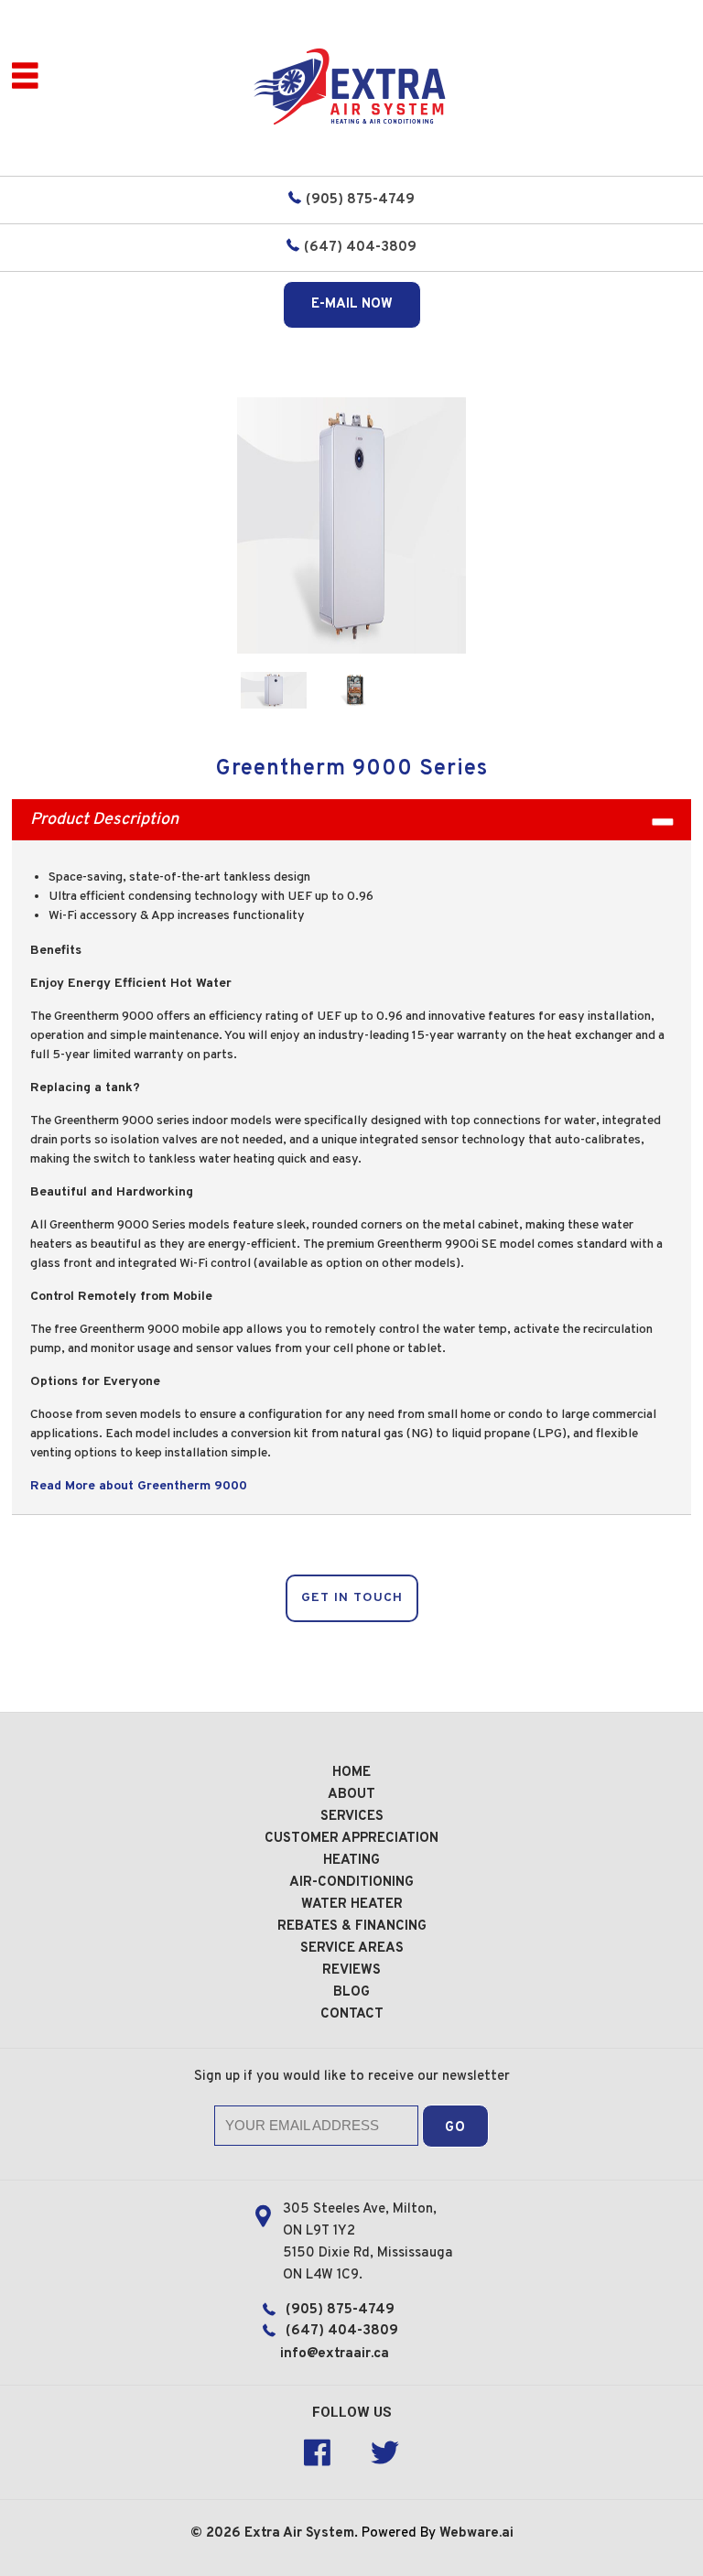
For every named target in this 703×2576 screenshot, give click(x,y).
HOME (351, 1773)
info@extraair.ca (335, 2354)
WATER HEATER (352, 1905)
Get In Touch (352, 1598)
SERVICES (352, 1817)
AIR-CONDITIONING (351, 1883)
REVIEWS (351, 1970)
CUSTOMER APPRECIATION (351, 1839)
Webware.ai (476, 2533)
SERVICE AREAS (352, 1948)
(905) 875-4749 (360, 200)
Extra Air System (299, 2533)
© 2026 (217, 2533)
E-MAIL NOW (352, 304)
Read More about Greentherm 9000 (139, 1486)
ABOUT (351, 1795)
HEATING (351, 1861)
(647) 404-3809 (360, 248)
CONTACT (352, 2014)
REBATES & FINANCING (352, 1927)
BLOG (351, 1992)
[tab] (351, 820)
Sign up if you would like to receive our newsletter (352, 2077)
